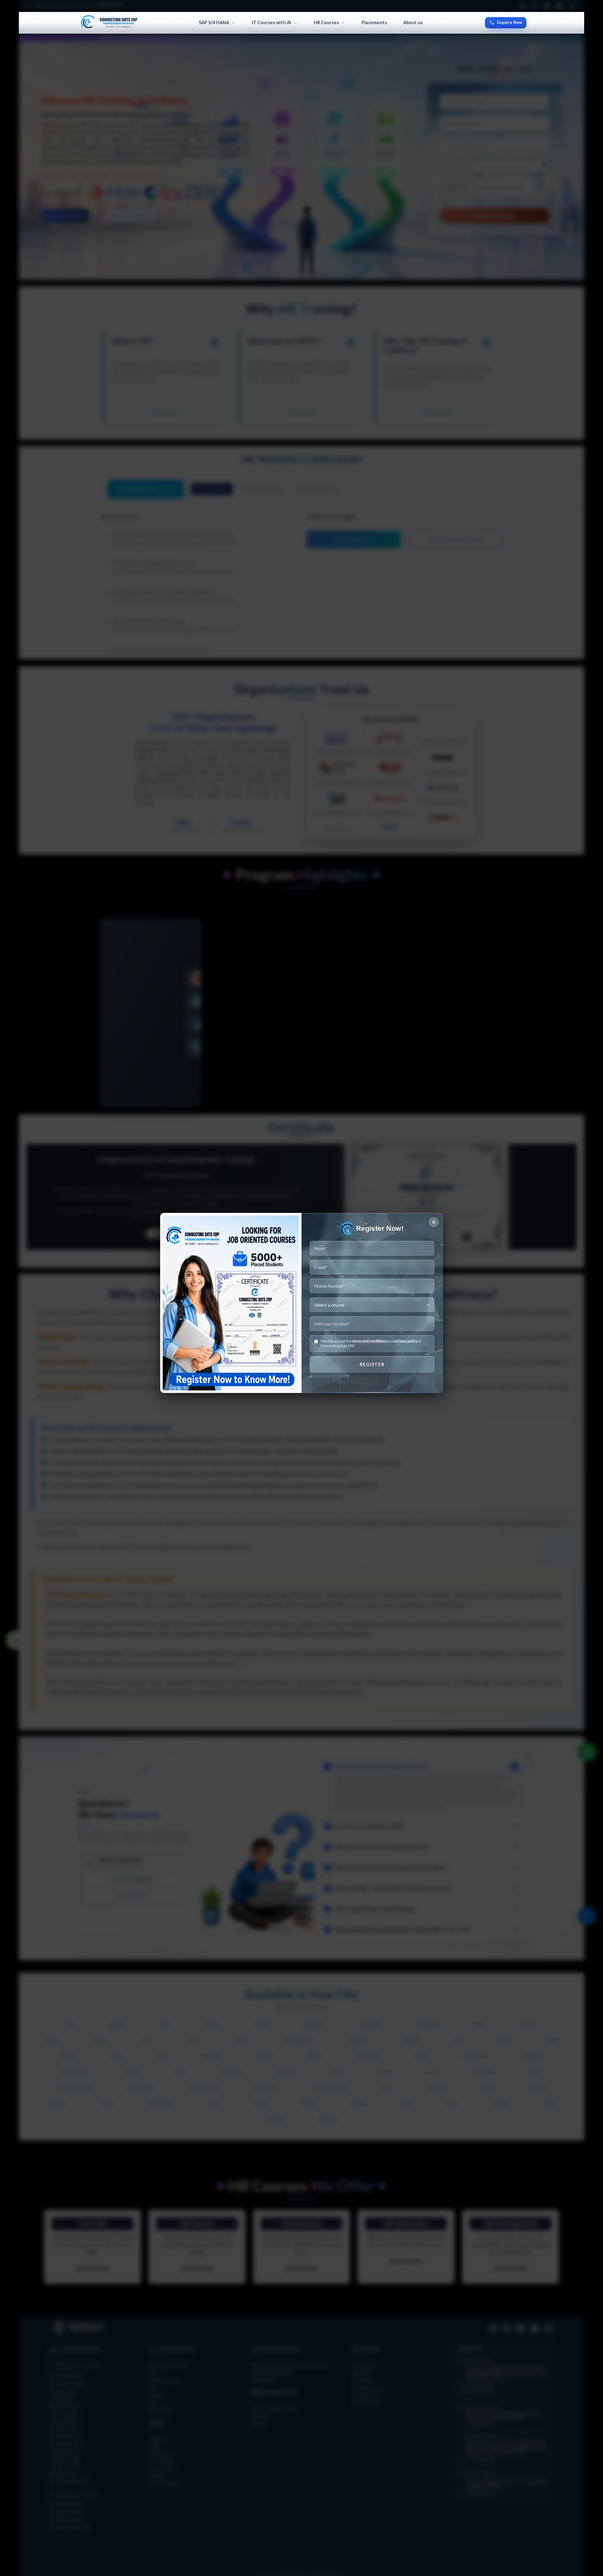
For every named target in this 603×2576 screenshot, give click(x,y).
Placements (374, 22)
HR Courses (326, 22)
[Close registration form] (434, 1222)
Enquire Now (509, 22)
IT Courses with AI (272, 22)
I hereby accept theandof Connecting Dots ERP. (371, 1343)
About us (413, 22)
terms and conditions (370, 1341)
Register (372, 1364)
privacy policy (406, 1341)
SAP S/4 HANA (214, 22)
